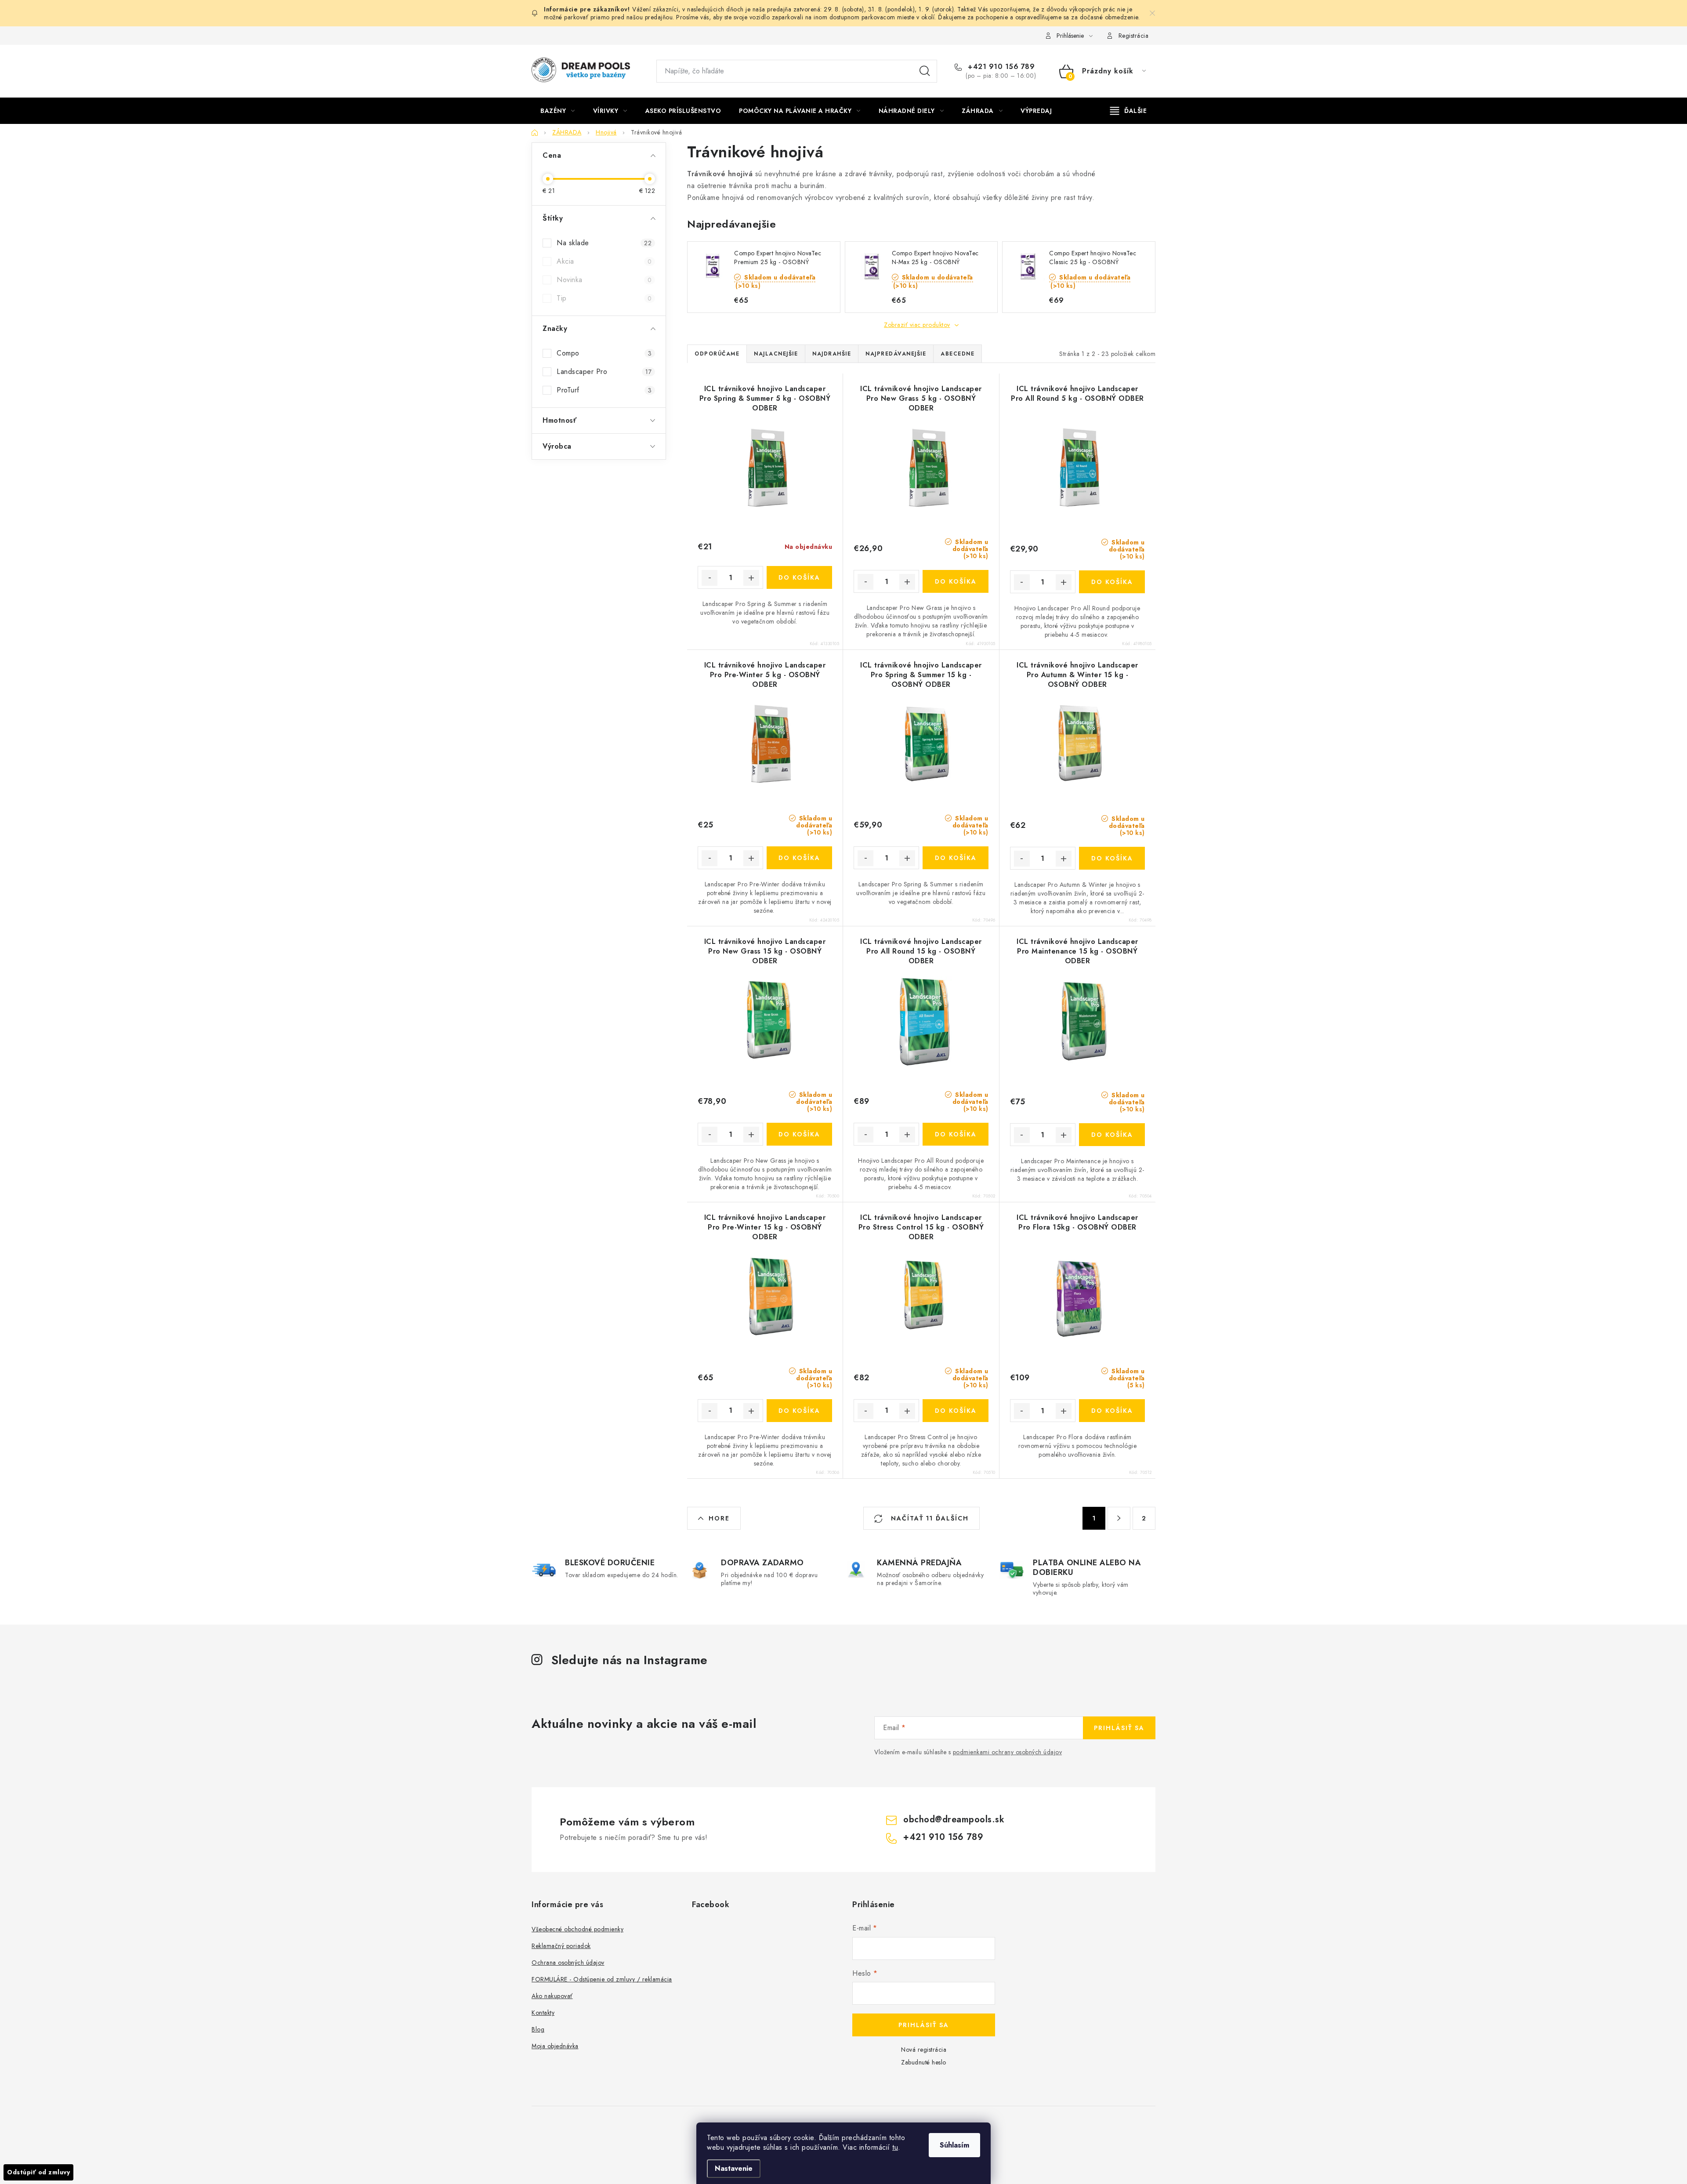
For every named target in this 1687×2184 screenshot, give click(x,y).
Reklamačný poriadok (561, 1946)
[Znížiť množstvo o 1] (710, 578)
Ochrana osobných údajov (568, 1963)
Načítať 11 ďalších (929, 1518)
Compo (604, 353)
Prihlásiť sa (1119, 1728)
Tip (604, 298)
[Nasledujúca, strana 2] (1119, 1518)
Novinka (604, 280)
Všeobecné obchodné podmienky (577, 1929)
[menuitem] (558, 111)
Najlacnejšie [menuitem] (776, 354)
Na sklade (604, 243)
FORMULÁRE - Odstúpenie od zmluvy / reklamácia (602, 1979)
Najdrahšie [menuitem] (832, 354)
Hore (719, 1518)
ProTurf (604, 390)
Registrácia (1134, 36)
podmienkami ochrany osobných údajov (1008, 1752)
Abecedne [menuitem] (958, 354)
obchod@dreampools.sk (954, 1819)
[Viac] (1129, 111)
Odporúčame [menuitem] (717, 354)
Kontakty (543, 2013)
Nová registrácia (924, 2050)
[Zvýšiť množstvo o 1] (751, 578)
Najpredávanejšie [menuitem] (896, 354)
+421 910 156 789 (1000, 67)
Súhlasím (954, 2145)
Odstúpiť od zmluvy (38, 2172)
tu (895, 2147)
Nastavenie (734, 2168)
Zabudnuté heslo (924, 2062)
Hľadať (925, 71)
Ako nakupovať (552, 1996)
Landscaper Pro (604, 372)
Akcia (604, 261)
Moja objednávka (555, 2046)
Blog (538, 2029)
